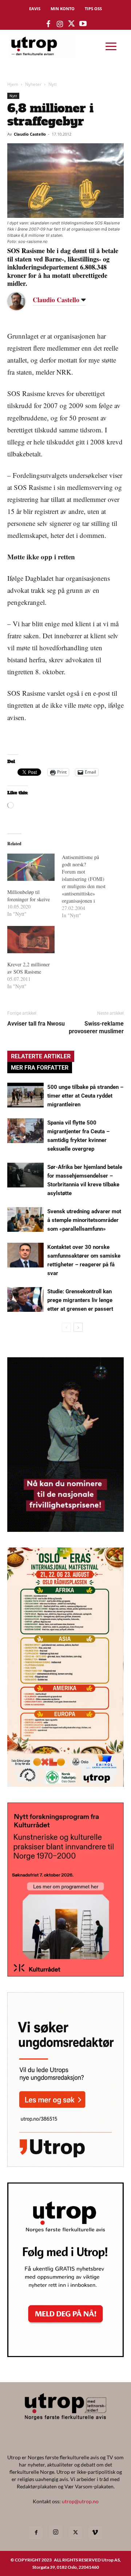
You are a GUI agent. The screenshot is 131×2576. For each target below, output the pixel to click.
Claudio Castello (30, 134)
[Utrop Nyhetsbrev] (65, 2355)
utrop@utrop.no (80, 2501)
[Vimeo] (95, 2533)
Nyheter (33, 84)
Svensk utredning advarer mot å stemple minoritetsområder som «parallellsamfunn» (84, 1220)
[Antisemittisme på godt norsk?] (89, 886)
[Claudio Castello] (22, 301)
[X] (75, 2533)
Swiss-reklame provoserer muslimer (96, 1027)
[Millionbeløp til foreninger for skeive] (31, 867)
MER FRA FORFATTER (40, 1068)
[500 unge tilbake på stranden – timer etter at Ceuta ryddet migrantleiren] (25, 1095)
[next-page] (78, 1327)
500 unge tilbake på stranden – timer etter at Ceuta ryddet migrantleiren (85, 1096)
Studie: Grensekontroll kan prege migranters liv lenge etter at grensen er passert (80, 1300)
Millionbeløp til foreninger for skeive (29, 896)
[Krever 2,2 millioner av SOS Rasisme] (31, 939)
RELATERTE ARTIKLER (41, 1056)
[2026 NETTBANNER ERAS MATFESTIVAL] (65, 1784)
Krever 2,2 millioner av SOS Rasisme (29, 968)
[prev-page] (66, 1327)
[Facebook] (36, 2533)
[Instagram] (56, 2532)
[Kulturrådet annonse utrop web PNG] (65, 1974)
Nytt (53, 84)
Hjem (13, 84)
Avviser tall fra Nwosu (36, 1024)
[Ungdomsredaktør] (65, 2164)
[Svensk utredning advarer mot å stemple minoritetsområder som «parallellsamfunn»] (25, 1220)
